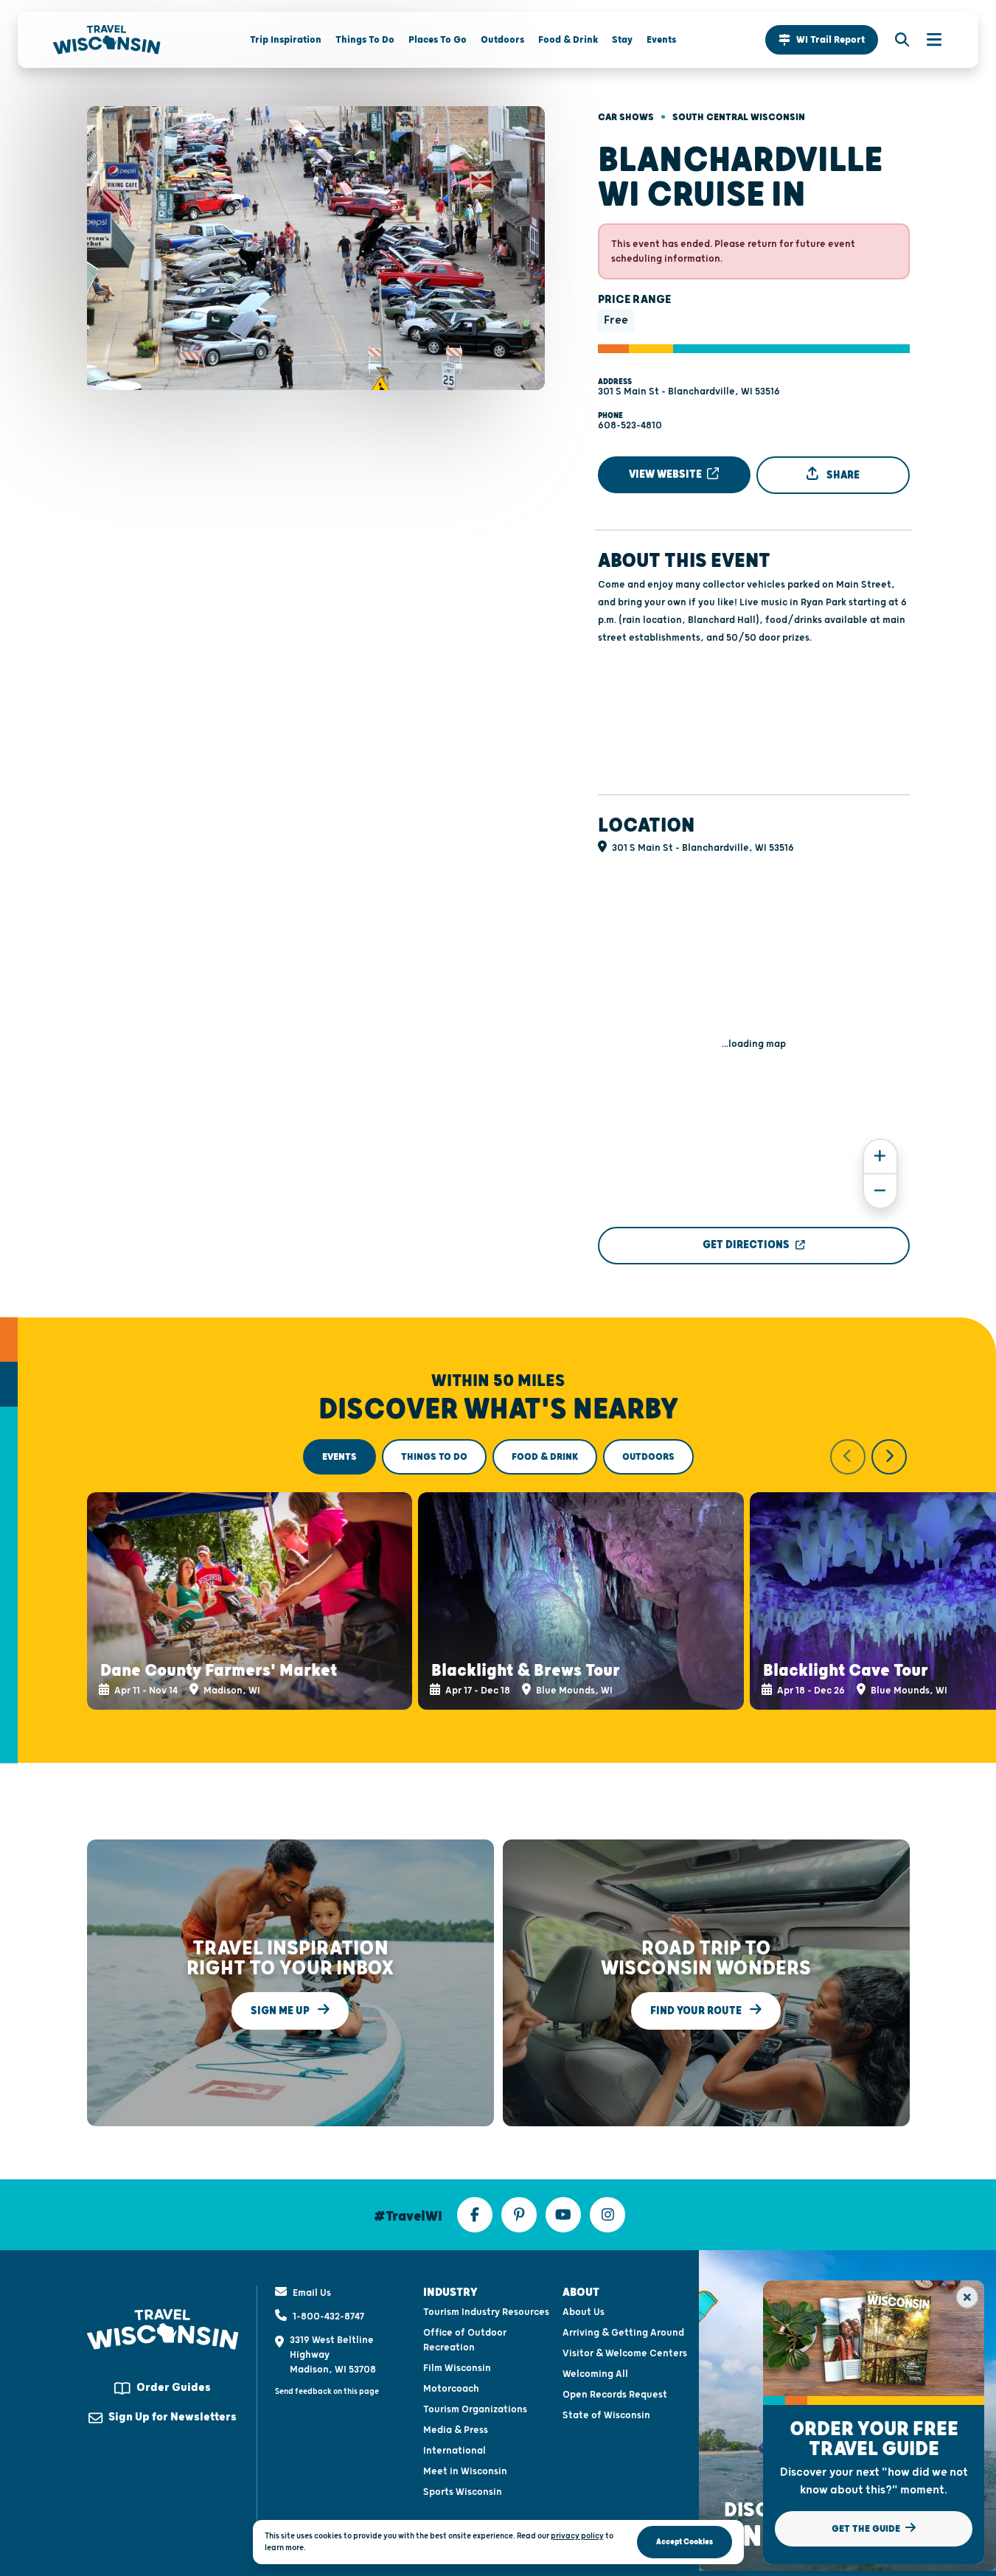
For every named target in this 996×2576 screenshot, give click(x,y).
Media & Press (456, 2430)
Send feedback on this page (327, 2391)
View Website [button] (666, 474)
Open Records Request (615, 2395)
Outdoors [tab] (648, 1457)
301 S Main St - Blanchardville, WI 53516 (689, 391)
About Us (584, 2312)
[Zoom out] (880, 1191)
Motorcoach (451, 2389)
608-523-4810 (630, 425)
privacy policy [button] (577, 2536)
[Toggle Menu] (927, 40)
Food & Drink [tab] (545, 1457)
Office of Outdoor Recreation (465, 2340)
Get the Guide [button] (867, 2529)
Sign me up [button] (281, 2011)
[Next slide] (889, 1457)
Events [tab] (339, 1457)
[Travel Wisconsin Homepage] (107, 40)
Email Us (312, 2293)
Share (842, 475)
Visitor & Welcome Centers (625, 2353)
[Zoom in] (880, 1156)
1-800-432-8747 (328, 2316)
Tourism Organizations (475, 2409)
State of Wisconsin (606, 2415)
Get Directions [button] (746, 1245)
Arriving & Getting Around (623, 2333)
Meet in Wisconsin (465, 2471)
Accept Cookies (685, 2542)
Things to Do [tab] (434, 1457)
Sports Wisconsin (463, 2492)
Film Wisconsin (457, 2368)
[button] (822, 40)
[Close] (967, 2297)
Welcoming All (595, 2374)
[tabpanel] (498, 1575)
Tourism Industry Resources (486, 2312)
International (455, 2451)
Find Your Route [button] (697, 2011)
